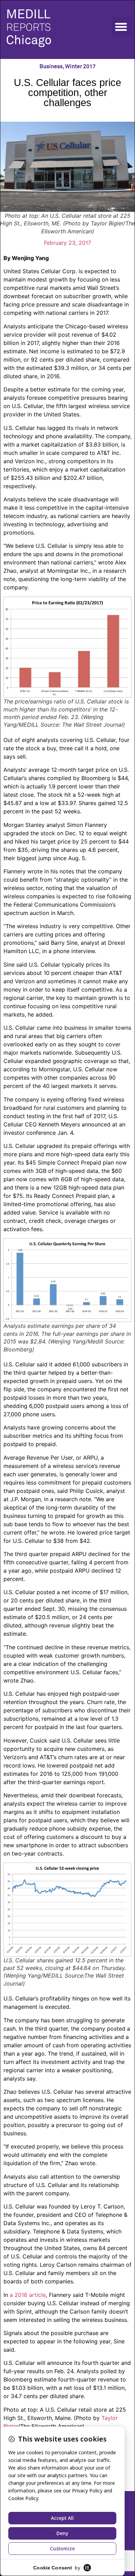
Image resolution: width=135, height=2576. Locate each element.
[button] (121, 27)
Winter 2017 (80, 67)
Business (51, 67)
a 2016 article (28, 2295)
